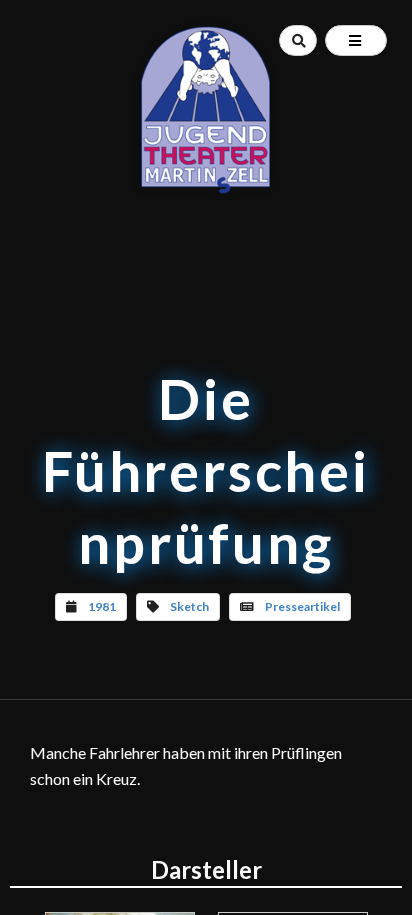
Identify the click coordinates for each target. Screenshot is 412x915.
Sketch (189, 606)
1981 (102, 606)
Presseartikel (302, 606)
